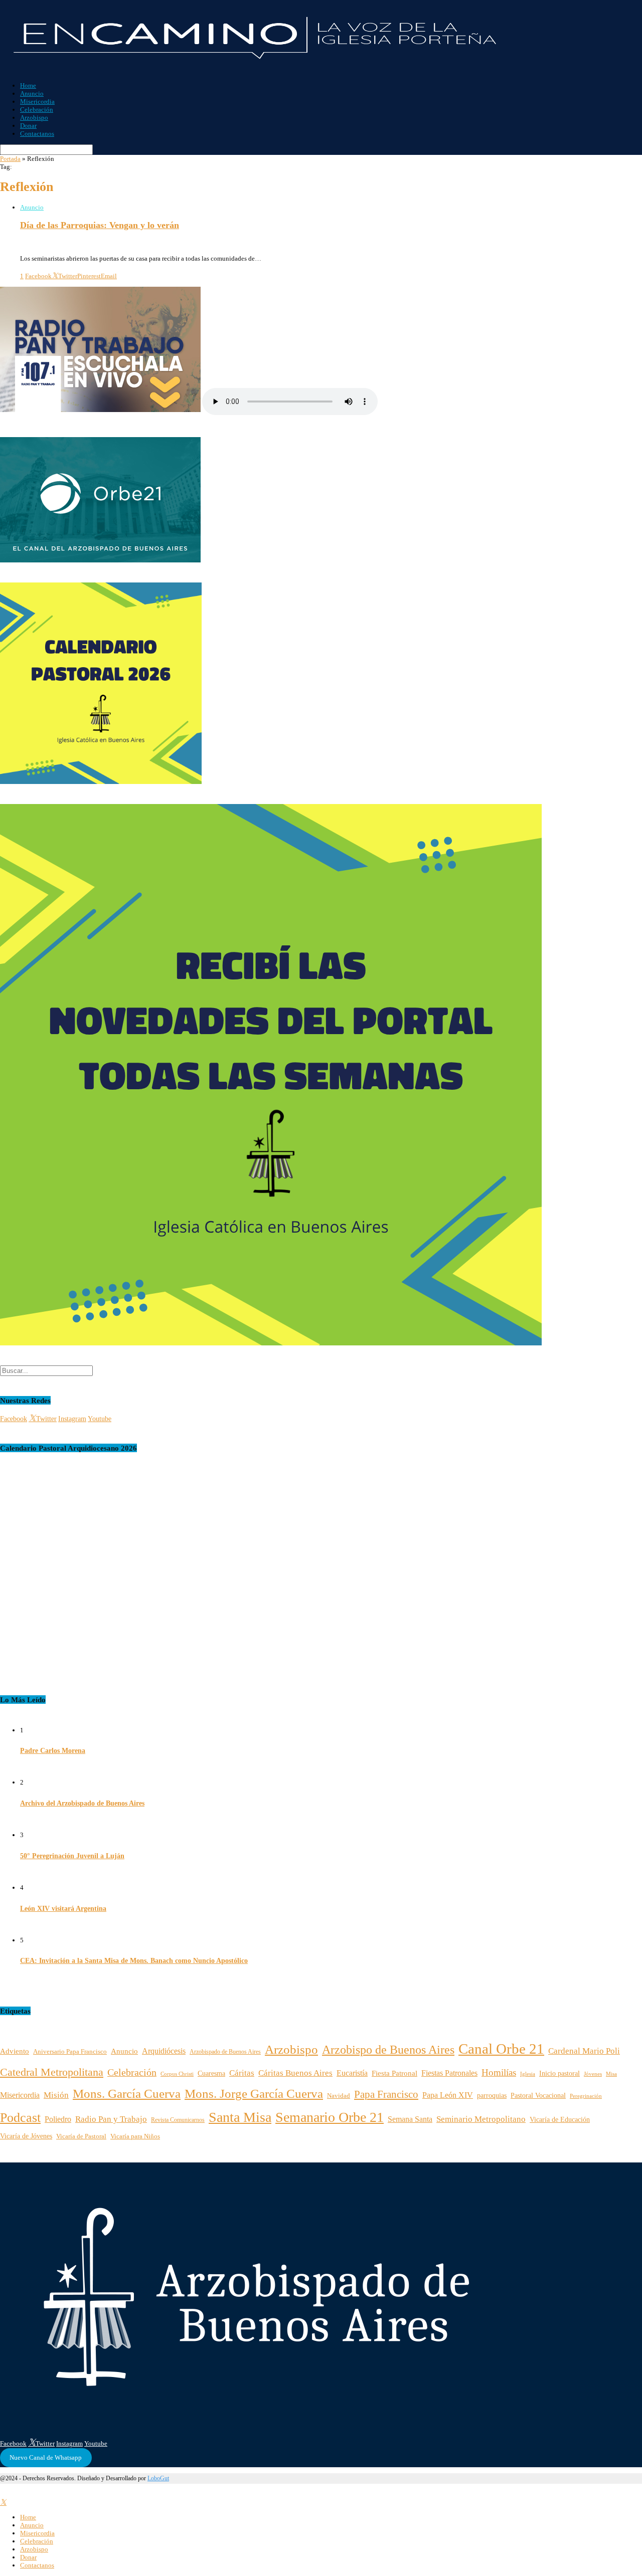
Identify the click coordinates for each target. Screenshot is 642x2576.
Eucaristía (352, 2073)
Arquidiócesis (164, 2051)
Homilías (499, 2072)
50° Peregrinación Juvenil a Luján (72, 1856)
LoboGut (158, 2478)
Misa (611, 2074)
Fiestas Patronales (449, 2073)
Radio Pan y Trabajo (111, 2119)
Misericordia (37, 102)
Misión (56, 2095)
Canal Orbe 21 (501, 2049)
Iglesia (528, 2074)
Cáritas (242, 2073)
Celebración (37, 110)
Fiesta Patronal (394, 2073)
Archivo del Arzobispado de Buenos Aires (82, 1803)
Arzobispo (34, 118)
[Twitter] (3, 2503)
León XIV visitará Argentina (63, 1909)
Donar (28, 126)
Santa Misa (240, 2117)
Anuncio (32, 93)
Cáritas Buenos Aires (295, 2073)
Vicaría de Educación (560, 2120)
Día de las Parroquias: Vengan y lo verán (100, 225)
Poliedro (58, 2119)
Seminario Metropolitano (481, 2119)
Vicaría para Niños (135, 2136)
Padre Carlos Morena (53, 1751)
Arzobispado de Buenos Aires (225, 2052)
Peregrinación (586, 2096)
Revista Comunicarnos (178, 2120)
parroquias (492, 2095)
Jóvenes (593, 2074)
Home (28, 85)
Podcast (20, 2118)
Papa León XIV (448, 2095)
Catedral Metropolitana (52, 2072)
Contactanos (37, 134)
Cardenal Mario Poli (584, 2051)
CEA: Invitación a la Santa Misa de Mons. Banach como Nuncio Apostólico (134, 1961)
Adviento (15, 2051)
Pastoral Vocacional (538, 2095)
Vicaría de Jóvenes (26, 2136)
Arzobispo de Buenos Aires (388, 2049)
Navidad (339, 2096)
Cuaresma (211, 2073)
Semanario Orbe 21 (330, 2117)
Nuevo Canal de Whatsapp (46, 2457)
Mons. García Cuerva (127, 2094)
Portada (10, 159)
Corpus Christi (177, 2074)
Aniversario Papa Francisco (70, 2051)
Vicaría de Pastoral (81, 2136)
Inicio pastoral (559, 2073)
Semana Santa (410, 2119)
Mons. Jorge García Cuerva (254, 2094)
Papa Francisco (386, 2094)
